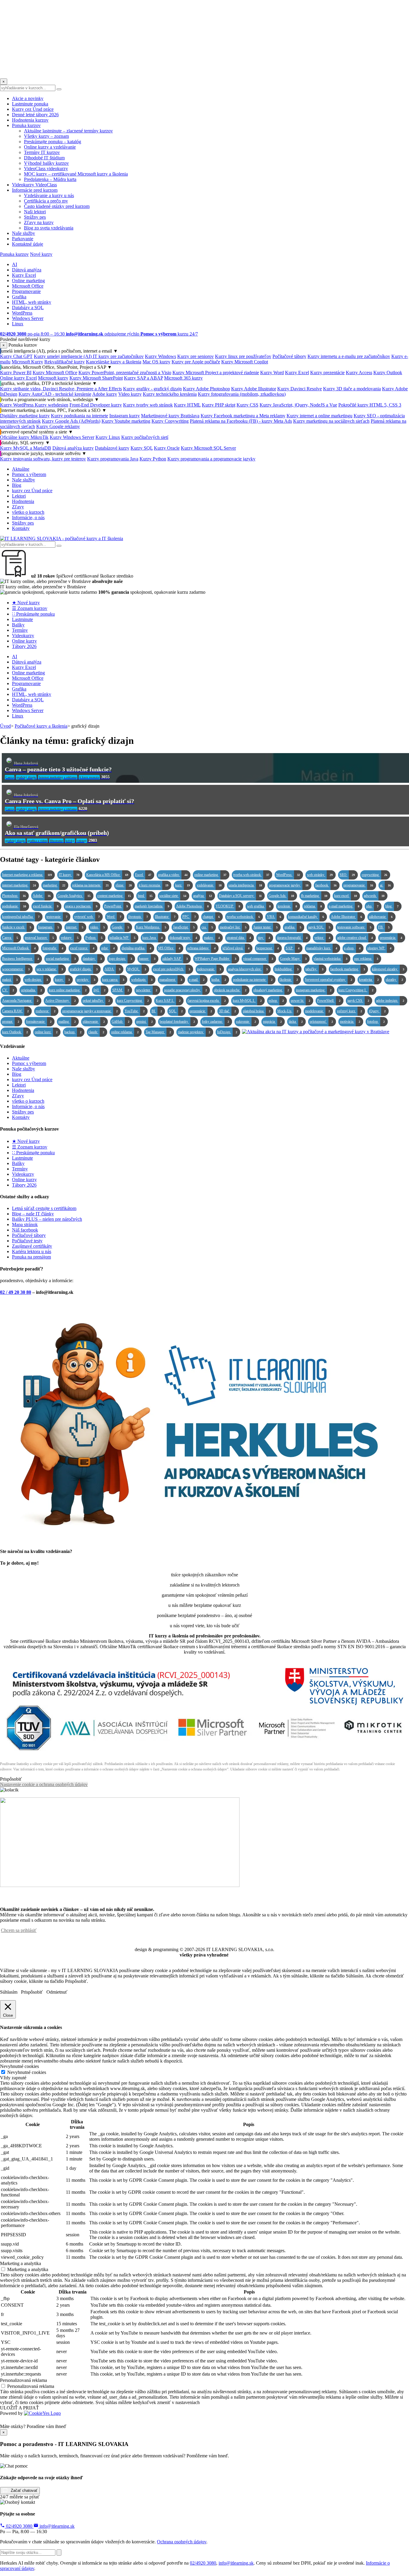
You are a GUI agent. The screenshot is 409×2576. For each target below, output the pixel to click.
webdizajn (142, 980)
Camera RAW (15, 1011)
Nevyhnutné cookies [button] (19, 2066)
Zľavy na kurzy (39, 222)
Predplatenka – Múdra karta (50, 179)
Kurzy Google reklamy (58, 426)
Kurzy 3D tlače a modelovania (352, 389)
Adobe (42, 896)
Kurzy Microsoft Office (55, 373)
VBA (274, 917)
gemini (144, 1022)
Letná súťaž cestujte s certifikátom (44, 1208)
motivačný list (233, 927)
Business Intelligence (21, 959)
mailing (67, 1022)
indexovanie (209, 969)
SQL (176, 1011)
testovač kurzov (39, 938)
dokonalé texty (183, 938)
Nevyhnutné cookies (27, 2072)
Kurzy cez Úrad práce (33, 109)
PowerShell (329, 1001)
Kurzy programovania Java (113, 459)
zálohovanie (381, 917)
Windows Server (28, 318)
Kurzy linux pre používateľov (243, 356)
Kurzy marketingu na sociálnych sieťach (331, 421)
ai (385, 885)
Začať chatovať (24, 2490)
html (145, 896)
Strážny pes (35, 217)
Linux (18, 324)
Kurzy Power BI (16, 373)
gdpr (108, 948)
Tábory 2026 (24, 646)
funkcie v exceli (17, 927)
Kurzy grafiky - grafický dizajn (152, 389)
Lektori (19, 496)
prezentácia (391, 938)
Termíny (20, 630)
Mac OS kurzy (156, 362)
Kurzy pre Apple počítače (196, 362)
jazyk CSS (358, 1001)
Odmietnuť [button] (57, 1992)
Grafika (19, 297)
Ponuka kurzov (26, 125)
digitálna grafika (136, 948)
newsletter (147, 990)
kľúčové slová (236, 948)
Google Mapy (293, 959)
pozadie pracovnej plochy (185, 990)
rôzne (124, 885)
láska (296, 1022)
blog (392, 906)
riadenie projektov (194, 1032)
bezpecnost (268, 948)
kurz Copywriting (133, 1001)
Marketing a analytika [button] (21, 2263)
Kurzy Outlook (388, 373)
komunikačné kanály (306, 917)
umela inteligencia (245, 885)
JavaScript (184, 927)
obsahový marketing (271, 990)
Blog (17, 485)
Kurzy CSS (247, 405)
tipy (264, 938)
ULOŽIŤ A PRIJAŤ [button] (19, 2408)
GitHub (121, 1022)
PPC (189, 917)
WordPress (22, 313)
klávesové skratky (388, 969)
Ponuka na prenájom (31, 1257)
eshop (276, 1001)
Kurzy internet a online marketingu (319, 416)
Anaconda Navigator (20, 1001)
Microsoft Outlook (19, 948)
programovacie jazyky (289, 885)
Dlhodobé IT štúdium (44, 158)
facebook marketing (348, 969)
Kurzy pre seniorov (196, 356)
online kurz (46, 1032)
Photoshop (14, 896)
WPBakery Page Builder (215, 959)
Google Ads (281, 896)
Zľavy (18, 507)
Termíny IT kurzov (42, 152)
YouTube (135, 1011)
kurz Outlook (15, 1032)
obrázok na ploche (230, 990)
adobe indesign (390, 1001)
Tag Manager (158, 1032)
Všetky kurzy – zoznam (46, 136)
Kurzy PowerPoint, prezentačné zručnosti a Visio (125, 373)
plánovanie (94, 1022)
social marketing (61, 959)
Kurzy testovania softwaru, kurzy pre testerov (43, 459)
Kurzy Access (359, 373)
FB (384, 927)
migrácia (272, 1022)
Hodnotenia (23, 501)
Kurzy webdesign (51, 405)
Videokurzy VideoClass (34, 185)
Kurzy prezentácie (327, 373)
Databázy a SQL (28, 308)
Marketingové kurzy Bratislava (170, 416)
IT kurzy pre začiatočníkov (118, 356)
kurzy (62, 980)
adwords (374, 896)
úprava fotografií (292, 938)
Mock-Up (288, 1011)
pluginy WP (379, 948)
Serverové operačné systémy (328, 980)
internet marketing (19, 885)
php (372, 906)
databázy (92, 959)
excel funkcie (46, 906)
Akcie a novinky (28, 98)
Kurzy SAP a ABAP (143, 378)
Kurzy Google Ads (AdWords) (71, 421)
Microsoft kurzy (53, 378)
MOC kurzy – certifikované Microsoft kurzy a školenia (76, 174)
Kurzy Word (272, 373)
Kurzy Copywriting (170, 421)
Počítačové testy (27, 1241)
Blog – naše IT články (33, 1214)
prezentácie (201, 1011)
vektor (322, 938)
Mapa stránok (25, 1224)
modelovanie (318, 1011)
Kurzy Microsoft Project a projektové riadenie (216, 373)
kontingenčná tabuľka (21, 917)
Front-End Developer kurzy (96, 405)
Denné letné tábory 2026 (35, 115)
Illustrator (165, 917)
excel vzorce (82, 948)
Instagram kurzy (125, 416)
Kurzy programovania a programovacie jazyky (211, 459)
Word (114, 917)
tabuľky (314, 969)
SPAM (121, 990)
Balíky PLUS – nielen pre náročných (47, 1219)
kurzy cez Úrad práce (32, 491)
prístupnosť (321, 1022)
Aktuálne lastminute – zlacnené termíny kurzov (68, 131)
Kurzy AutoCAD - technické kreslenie (55, 394)
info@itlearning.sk (56, 2526)
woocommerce (16, 969)
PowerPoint (116, 906)
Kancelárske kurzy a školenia (114, 362)
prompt (11, 1022)
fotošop (376, 1022)
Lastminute (22, 619)
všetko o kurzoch (28, 512)
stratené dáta (239, 938)
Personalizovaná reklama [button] (24, 2380)
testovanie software (354, 927)
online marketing (210, 875)
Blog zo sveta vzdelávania (49, 228)
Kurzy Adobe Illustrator (254, 389)
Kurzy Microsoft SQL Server (208, 448)
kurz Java (152, 938)
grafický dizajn (84, 969)
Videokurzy (23, 636)
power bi (300, 1001)
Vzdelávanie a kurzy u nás (49, 195)
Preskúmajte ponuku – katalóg (53, 142)
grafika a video (173, 875)
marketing (54, 885)
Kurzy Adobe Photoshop (206, 389)
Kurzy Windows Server (72, 437)
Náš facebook (25, 1230)
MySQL (137, 969)
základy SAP (175, 959)
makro (212, 938)
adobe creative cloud (355, 938)
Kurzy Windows (160, 356)
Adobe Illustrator (346, 917)
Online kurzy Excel (18, 378)
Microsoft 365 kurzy (183, 378)
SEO (347, 875)
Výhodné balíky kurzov (46, 163)
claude (96, 1032)
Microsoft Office (28, 286)
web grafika (259, 906)
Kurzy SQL (142, 448)
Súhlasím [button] (9, 1992)
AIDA (112, 969)
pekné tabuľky (96, 1001)
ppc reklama (366, 959)
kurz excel (346, 896)
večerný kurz (349, 1011)
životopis (138, 917)
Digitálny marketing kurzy (25, 416)
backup (73, 1032)
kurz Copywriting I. (356, 990)
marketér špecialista (152, 906)
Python (94, 938)
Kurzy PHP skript (219, 405)
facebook (326, 885)
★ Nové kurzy (26, 603)
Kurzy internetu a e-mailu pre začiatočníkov (349, 356)
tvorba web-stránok (251, 875)
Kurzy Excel (24, 275)
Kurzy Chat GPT (16, 356)
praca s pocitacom (81, 906)
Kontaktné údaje (28, 244)
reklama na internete (90, 885)
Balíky (18, 625)
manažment (171, 980)
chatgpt (211, 917)
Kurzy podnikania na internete (79, 416)
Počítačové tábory (289, 356)
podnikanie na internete (253, 980)
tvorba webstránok (243, 917)
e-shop (352, 948)
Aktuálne (21, 469)
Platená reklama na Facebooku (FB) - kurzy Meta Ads (241, 421)
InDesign (227, 1032)
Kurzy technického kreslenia (170, 394)
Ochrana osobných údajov (182, 2542)
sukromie (246, 1022)
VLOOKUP (228, 906)
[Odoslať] (59, 2552)
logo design (120, 959)
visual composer (258, 959)
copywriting (374, 875)
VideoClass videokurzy (46, 169)
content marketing (114, 896)
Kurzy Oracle (167, 448)
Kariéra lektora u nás (32, 1251)
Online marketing (28, 281)
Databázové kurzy (112, 448)
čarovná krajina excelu (207, 1001)
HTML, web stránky (32, 302)
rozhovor (46, 1011)
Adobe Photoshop (192, 906)
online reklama (125, 1032)
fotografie (53, 948)
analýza (203, 896)
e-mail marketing (344, 906)
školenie (289, 980)
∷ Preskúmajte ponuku (33, 614)
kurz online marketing (68, 990)
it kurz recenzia (153, 885)
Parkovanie (23, 239)
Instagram (49, 927)
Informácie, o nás (28, 518)
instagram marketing (314, 990)
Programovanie (26, 291)
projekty (86, 980)
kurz (182, 885)
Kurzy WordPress (17, 405)
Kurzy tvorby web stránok (148, 405)
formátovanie (39, 1022)
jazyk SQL (319, 927)
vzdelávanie (209, 885)
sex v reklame (50, 969)
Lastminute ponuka (30, 104)
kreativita (369, 980)
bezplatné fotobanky (177, 1022)
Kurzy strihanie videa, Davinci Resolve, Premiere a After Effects (61, 389)
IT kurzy (69, 875)
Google (120, 927)
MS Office (169, 948)
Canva (10, 938)
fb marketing (314, 896)
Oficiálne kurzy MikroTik (24, 437)
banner (147, 959)
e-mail (197, 980)
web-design (36, 980)
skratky (394, 980)
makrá (10, 980)
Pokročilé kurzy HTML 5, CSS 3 (370, 405)
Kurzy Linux (108, 437)
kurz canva (113, 980)
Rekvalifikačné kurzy (65, 362)
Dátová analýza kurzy (73, 448)
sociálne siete (173, 896)
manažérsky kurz (322, 948)
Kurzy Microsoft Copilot (245, 362)
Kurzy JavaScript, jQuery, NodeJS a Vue (298, 405)
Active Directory (60, 1001)
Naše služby (24, 233)
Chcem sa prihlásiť (19, 1930)
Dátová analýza (27, 270)
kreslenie (287, 906)
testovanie (57, 917)
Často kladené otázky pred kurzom (57, 206)
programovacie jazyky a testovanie (90, 1011)
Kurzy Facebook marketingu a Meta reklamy (243, 416)
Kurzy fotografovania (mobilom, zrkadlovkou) (242, 394)
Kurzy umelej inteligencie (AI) (63, 356)
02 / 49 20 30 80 (16, 1292)
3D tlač (227, 1011)
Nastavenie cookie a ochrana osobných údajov (44, 1784)
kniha (219, 980)
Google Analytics (74, 896)
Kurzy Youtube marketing (126, 421)
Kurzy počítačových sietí (145, 437)
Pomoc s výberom (29, 474)
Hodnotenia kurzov (30, 120)
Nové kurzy (41, 254)
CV (8, 990)
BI (157, 1011)
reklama (313, 906)
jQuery (377, 1011)
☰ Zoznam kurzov (30, 608)
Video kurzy (130, 394)
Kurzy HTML (187, 405)
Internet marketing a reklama (27, 875)
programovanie (358, 885)
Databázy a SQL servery (240, 896)
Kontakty (21, 528)
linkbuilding (287, 969)
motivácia (350, 1022)
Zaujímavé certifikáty (32, 1246)
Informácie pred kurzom (35, 190)
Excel (143, 875)
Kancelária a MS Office (107, 875)
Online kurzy (24, 641)
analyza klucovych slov (248, 969)
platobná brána (257, 1011)
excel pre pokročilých (172, 969)
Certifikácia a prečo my (46, 201)
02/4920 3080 (19, 2526)
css (207, 927)
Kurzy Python (153, 459)
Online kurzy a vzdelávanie (50, 147)
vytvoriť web (87, 917)
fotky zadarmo (215, 1022)
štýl (99, 990)
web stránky (320, 875)
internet (75, 927)
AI (15, 264)
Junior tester (265, 927)
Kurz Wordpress (151, 927)
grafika (293, 927)
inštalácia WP (122, 938)
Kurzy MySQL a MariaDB (26, 448)
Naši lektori (35, 212)
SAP (293, 948)
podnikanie (14, 906)
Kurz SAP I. (168, 1001)
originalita (31, 990)
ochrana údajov (201, 948)
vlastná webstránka (330, 959)
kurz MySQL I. (247, 1001)
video (97, 927)
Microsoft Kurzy (27, 362)
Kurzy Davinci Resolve (300, 389)
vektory (70, 938)
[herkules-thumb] (200, 1539)
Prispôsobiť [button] (11, 1779)
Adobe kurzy (105, 394)
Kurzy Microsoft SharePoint (96, 378)
